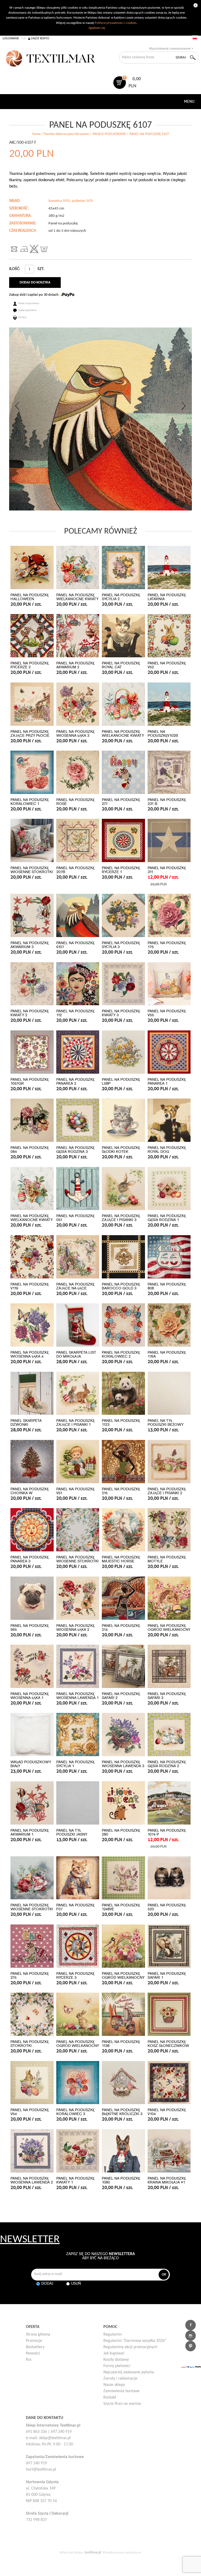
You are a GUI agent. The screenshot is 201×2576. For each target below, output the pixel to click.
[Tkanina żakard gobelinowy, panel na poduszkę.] (100, 419)
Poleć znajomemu (29, 303)
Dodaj (47, 2284)
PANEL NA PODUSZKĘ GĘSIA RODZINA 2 (167, 1764)
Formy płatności (117, 2366)
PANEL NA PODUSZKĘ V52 (167, 665)
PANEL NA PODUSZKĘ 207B (75, 870)
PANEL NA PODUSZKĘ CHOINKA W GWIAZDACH (30, 1493)
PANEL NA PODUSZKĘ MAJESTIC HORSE (121, 1559)
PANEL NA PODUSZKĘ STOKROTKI (30, 2044)
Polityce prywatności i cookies (116, 23)
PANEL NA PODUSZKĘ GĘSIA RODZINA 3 (75, 1150)
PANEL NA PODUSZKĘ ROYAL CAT (121, 665)
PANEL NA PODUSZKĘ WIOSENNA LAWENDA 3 (123, 1764)
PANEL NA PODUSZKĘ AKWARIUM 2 (75, 665)
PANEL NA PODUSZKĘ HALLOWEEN (30, 597)
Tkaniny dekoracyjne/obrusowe (66, 134)
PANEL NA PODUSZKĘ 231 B (167, 802)
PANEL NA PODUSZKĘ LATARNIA (167, 597)
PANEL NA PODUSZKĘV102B (163, 734)
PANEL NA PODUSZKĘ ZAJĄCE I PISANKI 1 (75, 1423)
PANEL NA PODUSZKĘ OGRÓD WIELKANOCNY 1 (169, 1630)
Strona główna (38, 2335)
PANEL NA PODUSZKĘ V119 (30, 1286)
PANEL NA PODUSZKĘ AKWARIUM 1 (30, 1832)
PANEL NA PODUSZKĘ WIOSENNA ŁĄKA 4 (30, 1354)
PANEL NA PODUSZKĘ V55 (167, 1013)
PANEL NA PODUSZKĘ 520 (167, 1907)
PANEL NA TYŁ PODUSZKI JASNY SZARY (72, 1834)
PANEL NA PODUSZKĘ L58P (121, 1082)
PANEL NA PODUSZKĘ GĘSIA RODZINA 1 (167, 1218)
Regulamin (113, 2335)
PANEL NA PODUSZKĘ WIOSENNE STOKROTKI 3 (32, 872)
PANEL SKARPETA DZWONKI (26, 1423)
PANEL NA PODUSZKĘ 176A (167, 1354)
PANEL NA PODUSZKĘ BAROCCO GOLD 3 (121, 1286)
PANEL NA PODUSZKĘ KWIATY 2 (30, 1013)
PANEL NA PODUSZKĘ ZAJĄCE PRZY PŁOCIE (30, 734)
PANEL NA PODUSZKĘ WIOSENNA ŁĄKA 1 (30, 1696)
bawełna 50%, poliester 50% (71, 201)
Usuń (76, 2284)
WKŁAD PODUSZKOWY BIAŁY (31, 1764)
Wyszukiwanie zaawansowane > (171, 48)
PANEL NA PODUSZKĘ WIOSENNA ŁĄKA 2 (75, 1628)
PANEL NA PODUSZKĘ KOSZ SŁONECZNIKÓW (168, 2044)
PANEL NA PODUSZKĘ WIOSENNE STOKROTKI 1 (77, 1561)
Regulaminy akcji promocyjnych (130, 2347)
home (36, 134)
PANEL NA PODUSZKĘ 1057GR (30, 1082)
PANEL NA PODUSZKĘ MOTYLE (167, 1559)
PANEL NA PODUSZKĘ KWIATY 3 (121, 1013)
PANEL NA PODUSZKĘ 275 (30, 1976)
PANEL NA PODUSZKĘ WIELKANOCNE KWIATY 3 (32, 1220)
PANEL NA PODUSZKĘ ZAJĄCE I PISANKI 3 (121, 1218)
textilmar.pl (93, 2553)
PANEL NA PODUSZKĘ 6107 (75, 945)
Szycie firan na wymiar (122, 2404)
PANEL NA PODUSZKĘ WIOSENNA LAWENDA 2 (32, 2180)
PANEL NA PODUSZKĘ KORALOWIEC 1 (30, 802)
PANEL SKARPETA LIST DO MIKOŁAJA (76, 1354)
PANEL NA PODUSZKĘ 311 (167, 870)
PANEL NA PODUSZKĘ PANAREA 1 (167, 1082)
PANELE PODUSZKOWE (109, 134)
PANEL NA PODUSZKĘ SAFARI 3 (167, 1696)
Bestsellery (35, 2347)
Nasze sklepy (114, 2385)
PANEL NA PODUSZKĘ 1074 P (167, 1832)
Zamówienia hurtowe (121, 2391)
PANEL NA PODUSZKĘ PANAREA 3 (30, 1559)
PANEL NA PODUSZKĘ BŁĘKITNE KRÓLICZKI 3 (122, 2112)
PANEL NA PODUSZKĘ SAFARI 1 (167, 1976)
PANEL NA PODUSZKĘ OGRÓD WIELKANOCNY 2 (123, 1978)
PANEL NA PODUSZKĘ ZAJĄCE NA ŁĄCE (75, 1286)
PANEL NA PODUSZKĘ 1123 (121, 1423)
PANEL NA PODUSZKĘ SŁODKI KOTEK (121, 1150)
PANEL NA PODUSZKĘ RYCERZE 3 (75, 1976)
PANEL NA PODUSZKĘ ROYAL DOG (167, 1150)
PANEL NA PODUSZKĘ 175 (167, 945)
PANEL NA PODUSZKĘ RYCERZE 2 (30, 665)
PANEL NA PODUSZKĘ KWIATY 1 (75, 2180)
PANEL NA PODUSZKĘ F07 (75, 1907)
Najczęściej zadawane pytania (129, 2372)
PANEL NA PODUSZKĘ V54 (30, 2112)
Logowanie (11, 39)
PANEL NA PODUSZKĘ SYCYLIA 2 (121, 597)
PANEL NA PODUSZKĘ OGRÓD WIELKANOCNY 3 (78, 2046)
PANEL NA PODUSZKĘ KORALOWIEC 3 (75, 2112)
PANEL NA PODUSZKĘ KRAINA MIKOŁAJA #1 (167, 2180)
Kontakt (110, 2397)
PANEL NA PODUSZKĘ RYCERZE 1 (121, 870)
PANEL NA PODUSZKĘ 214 (121, 1628)
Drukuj (22, 317)
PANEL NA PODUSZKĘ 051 (75, 1218)
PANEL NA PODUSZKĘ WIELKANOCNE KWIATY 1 (123, 736)
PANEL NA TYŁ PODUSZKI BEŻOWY (166, 1423)
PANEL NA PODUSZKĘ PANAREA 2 (75, 1082)
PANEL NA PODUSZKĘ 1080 (121, 2180)
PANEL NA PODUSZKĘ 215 (121, 1491)
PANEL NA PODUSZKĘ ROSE (75, 802)
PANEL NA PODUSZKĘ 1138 (121, 2044)
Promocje (34, 2341)
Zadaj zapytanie (27, 310)
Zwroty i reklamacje (120, 2379)
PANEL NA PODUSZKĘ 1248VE (121, 1907)
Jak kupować (114, 2353)
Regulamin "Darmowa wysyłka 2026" (135, 2341)
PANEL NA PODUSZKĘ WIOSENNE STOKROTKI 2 (32, 1909)
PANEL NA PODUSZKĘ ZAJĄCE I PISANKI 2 (167, 1491)
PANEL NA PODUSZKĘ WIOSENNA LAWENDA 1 (77, 1696)
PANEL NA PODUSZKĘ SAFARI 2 (121, 1696)
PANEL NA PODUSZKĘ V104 (167, 2112)
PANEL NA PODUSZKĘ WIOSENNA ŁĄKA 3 (75, 734)
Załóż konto (40, 39)
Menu (189, 101)
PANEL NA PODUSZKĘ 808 (167, 1286)
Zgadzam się (97, 28)
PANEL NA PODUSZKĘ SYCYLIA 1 (75, 1764)
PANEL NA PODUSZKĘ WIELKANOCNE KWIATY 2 (77, 599)
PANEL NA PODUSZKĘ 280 (121, 1832)
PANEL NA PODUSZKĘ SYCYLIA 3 (121, 945)
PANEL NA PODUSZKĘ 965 (30, 1628)
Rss (29, 2360)
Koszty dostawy (116, 2360)
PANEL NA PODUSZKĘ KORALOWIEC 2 (121, 1354)
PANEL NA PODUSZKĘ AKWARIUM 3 (30, 945)
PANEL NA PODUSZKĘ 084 (30, 1150)
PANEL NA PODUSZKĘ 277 (121, 802)
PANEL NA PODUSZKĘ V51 (75, 1491)
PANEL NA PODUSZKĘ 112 (75, 1013)
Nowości (33, 2353)
